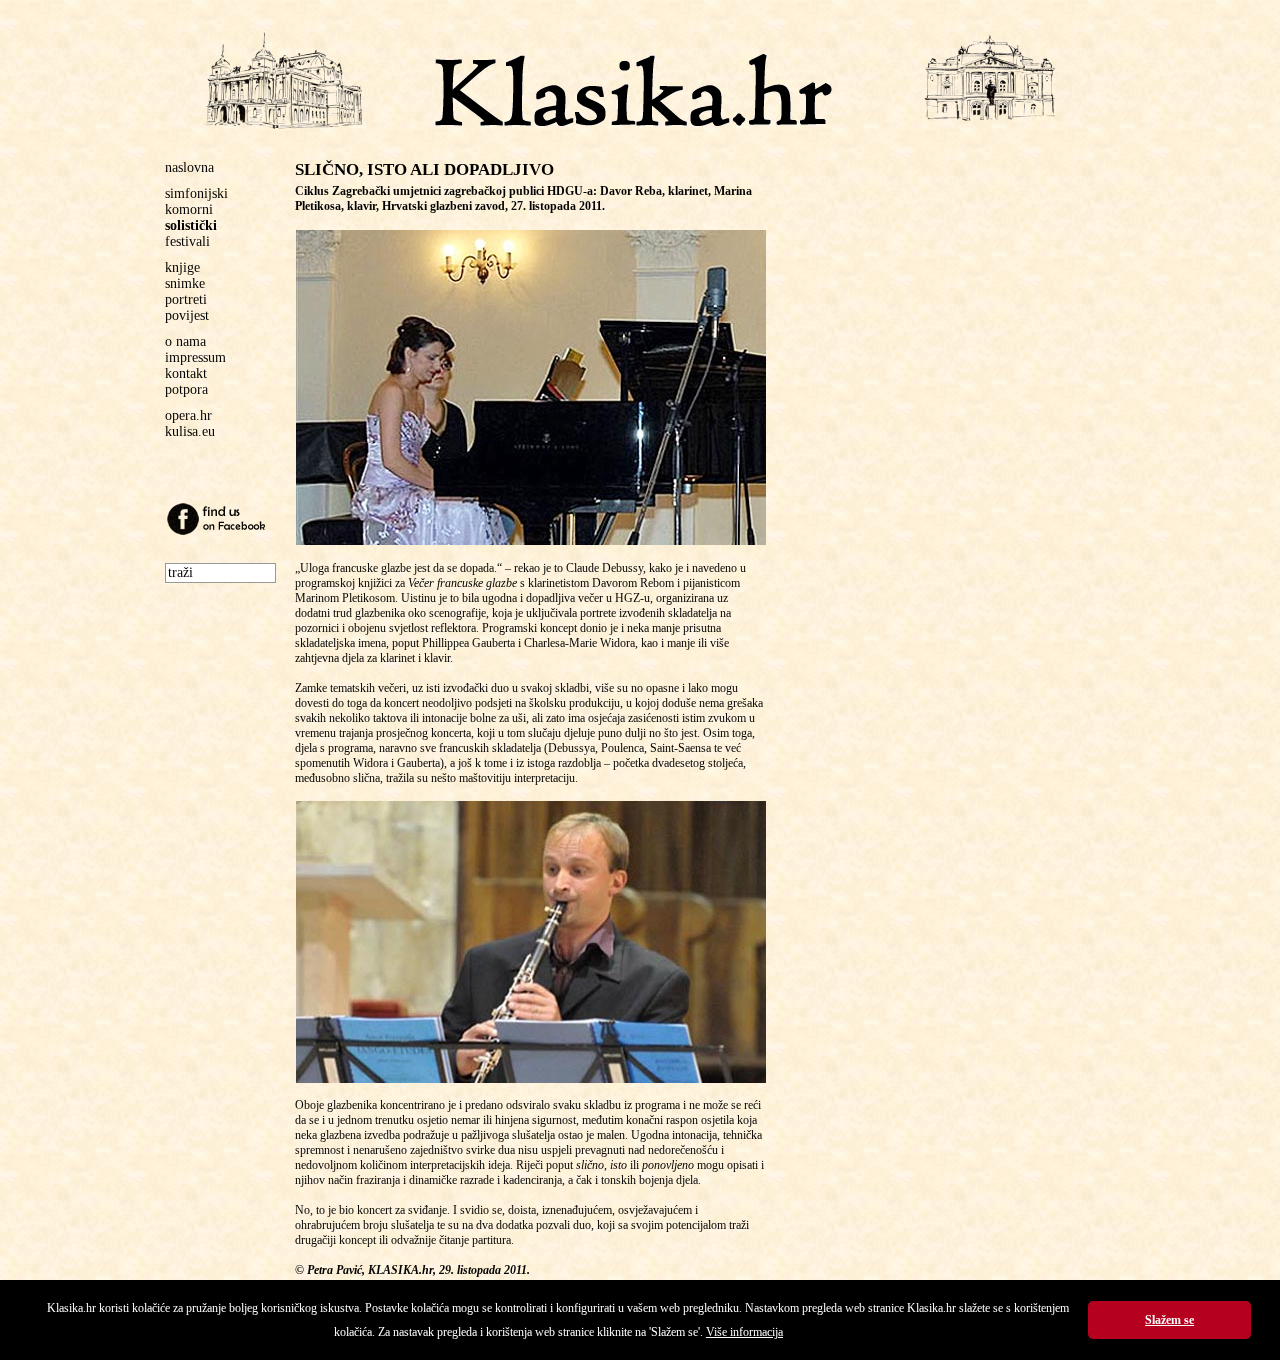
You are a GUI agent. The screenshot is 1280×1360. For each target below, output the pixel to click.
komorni (189, 209)
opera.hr (188, 415)
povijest (187, 315)
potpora (186, 389)
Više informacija (744, 1332)
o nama (185, 341)
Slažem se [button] (1169, 1320)
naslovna (189, 167)
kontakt (186, 373)
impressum (195, 357)
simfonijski (196, 193)
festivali (187, 241)
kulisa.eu (190, 431)
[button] (531, 387)
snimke (185, 283)
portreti (186, 299)
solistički (191, 225)
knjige (182, 267)
